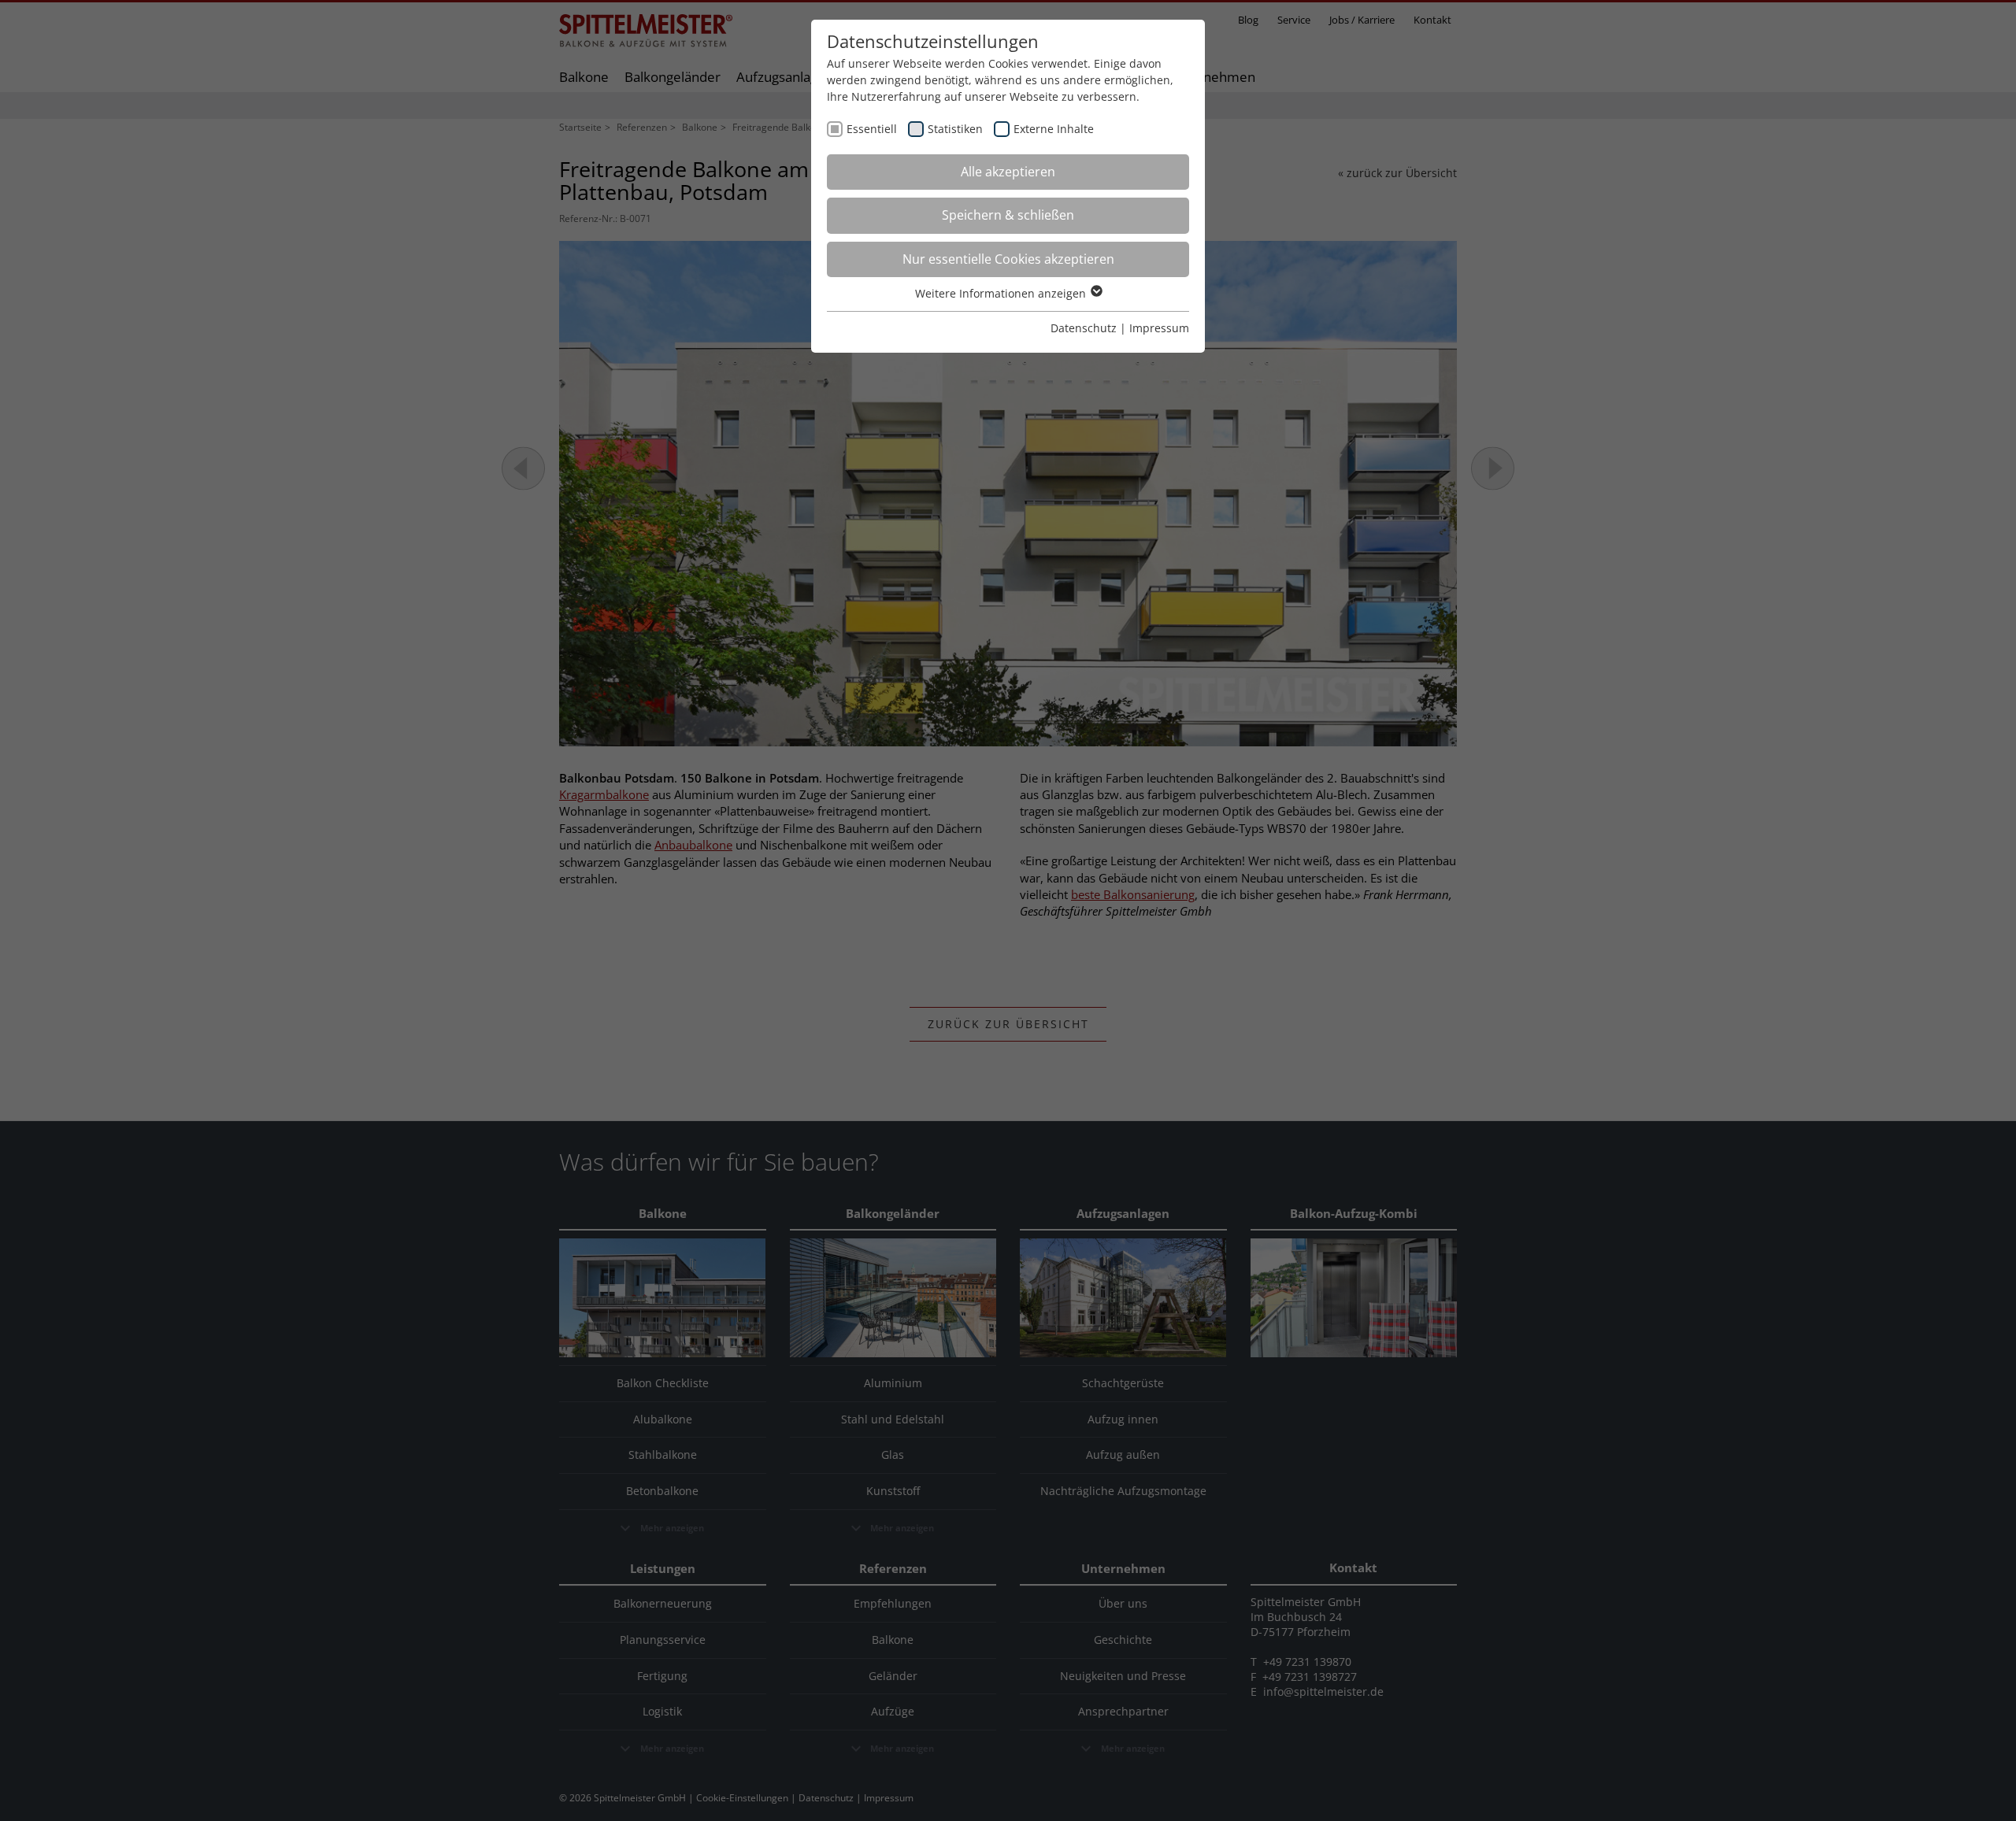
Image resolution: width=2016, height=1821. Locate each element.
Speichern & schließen (1008, 215)
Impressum (1159, 328)
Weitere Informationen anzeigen (1002, 293)
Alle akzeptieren (1008, 172)
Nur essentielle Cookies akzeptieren (1008, 259)
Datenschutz (1084, 328)
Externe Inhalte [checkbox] (1054, 129)
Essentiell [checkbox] (872, 129)
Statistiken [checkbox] (955, 129)
